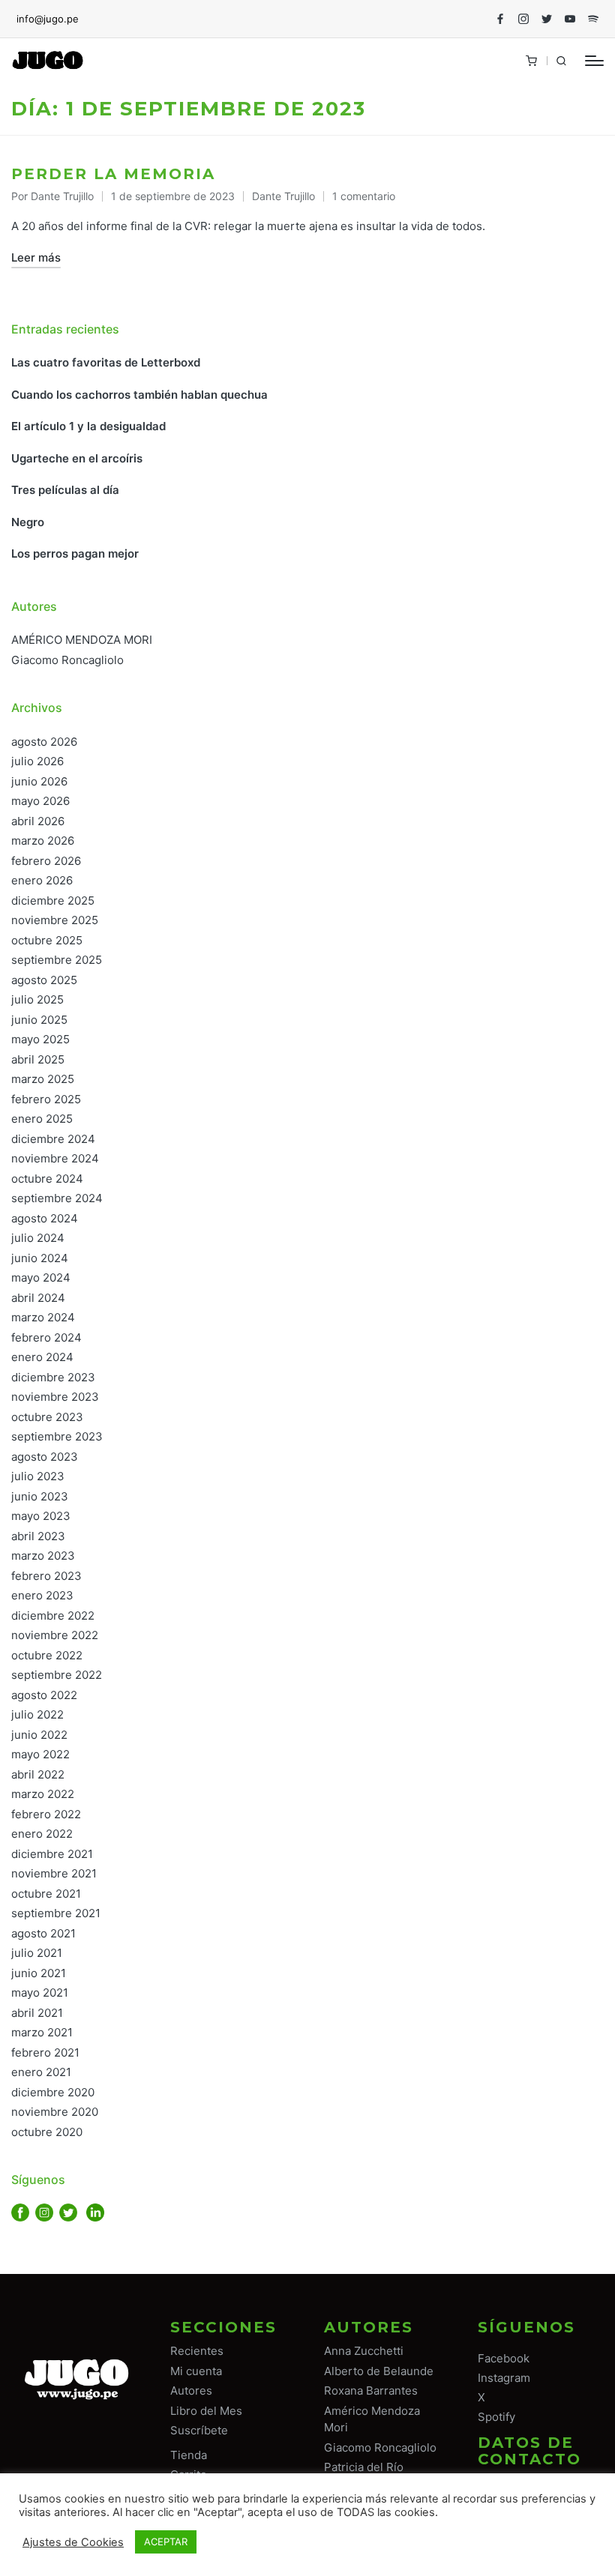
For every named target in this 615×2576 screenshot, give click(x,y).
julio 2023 (38, 1476)
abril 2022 (38, 1774)
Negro (28, 522)
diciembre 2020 (53, 2092)
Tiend (186, 2455)
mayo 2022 (40, 1754)
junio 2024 (40, 1258)
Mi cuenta (196, 2371)
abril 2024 (38, 1298)
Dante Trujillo (283, 196)
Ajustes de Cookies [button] (73, 2542)
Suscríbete (199, 2430)
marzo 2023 (43, 1556)
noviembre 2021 (54, 1873)
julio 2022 (37, 1714)
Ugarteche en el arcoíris (77, 458)
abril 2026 (38, 821)
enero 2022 (42, 1834)
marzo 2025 (43, 1079)
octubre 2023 (47, 1417)
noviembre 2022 (55, 1635)
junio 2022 (39, 1735)
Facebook (504, 2358)
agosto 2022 (44, 1695)
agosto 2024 (45, 1218)
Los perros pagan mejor (75, 553)
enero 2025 (42, 1119)
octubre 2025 (47, 940)
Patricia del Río (364, 2467)
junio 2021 (39, 1973)
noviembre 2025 (55, 920)
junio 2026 (39, 781)
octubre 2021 (46, 1894)
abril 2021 (37, 2013)
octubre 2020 (47, 2132)
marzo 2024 (43, 1317)
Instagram (504, 2378)
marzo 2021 (42, 2032)
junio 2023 (40, 1496)
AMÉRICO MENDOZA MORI (82, 640)
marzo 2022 (43, 1794)
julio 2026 (37, 761)
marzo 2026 (43, 841)
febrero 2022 (46, 1814)
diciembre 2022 (53, 1616)
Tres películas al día (65, 490)
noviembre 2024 (55, 1158)
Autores (191, 2391)
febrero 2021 (45, 2052)
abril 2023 (38, 1536)
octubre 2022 (47, 1655)
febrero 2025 (46, 1099)
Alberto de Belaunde (379, 2371)
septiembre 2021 (56, 1913)
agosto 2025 (44, 980)
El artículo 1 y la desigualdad (88, 426)
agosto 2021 (43, 1933)
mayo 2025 (40, 1039)
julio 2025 (37, 999)
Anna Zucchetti (364, 2351)
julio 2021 (37, 1953)
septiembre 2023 (57, 1436)
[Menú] (594, 61)
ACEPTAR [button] (166, 2542)
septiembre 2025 (57, 960)
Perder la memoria (113, 174)
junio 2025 (39, 1020)
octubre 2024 (47, 1179)
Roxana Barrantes (371, 2391)
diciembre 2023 (53, 1377)
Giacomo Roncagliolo (67, 660)
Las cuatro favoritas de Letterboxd (106, 362)
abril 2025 (38, 1059)
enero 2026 (42, 880)
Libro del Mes (206, 2411)
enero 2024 (42, 1357)
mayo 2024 (41, 1278)
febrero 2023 (46, 1576)
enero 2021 (41, 2072)
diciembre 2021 (52, 1854)
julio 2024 (38, 1238)
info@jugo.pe (48, 19)
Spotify (496, 2417)
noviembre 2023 (55, 1397)
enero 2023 (42, 1595)
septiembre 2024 (57, 1198)
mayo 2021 (40, 1993)
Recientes (197, 2351)
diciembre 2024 (53, 1139)
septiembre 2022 (57, 1675)
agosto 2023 (45, 1457)
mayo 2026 (40, 801)
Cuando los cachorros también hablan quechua (139, 395)
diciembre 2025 (53, 901)
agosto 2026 (44, 742)
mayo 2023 (41, 1516)
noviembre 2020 (55, 2112)
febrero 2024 (46, 1337)
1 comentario (364, 196)
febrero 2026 (46, 861)
